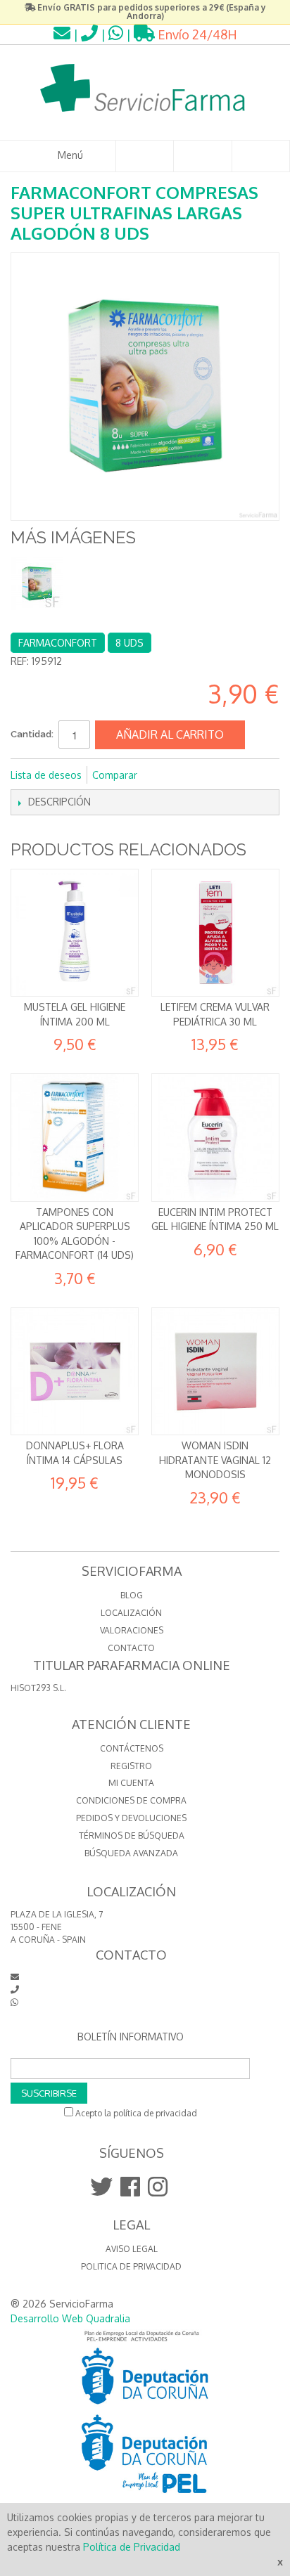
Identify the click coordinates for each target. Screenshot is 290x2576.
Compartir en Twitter (195, 775)
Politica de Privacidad (131, 2266)
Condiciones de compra (131, 1800)
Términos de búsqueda (132, 1836)
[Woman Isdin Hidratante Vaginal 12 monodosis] (215, 1371)
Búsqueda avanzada (131, 1853)
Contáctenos (132, 1748)
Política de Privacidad (132, 2547)
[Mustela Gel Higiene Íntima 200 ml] (75, 933)
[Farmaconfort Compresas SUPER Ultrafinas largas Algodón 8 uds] (37, 584)
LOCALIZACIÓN (131, 1613)
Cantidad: (32, 734)
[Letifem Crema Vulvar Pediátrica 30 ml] (215, 933)
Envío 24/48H (196, 34)
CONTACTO (131, 1648)
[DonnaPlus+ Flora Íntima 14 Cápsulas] (75, 1371)
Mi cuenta (131, 1783)
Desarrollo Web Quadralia (70, 2318)
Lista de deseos (46, 775)
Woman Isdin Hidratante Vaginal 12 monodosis (215, 1460)
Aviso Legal (132, 2249)
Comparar (115, 775)
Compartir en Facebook (167, 775)
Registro (131, 1766)
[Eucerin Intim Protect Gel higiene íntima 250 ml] (215, 1137)
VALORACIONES (132, 1630)
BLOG (132, 1595)
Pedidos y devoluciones (131, 1818)
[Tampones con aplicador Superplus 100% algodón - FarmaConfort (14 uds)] (75, 1137)
